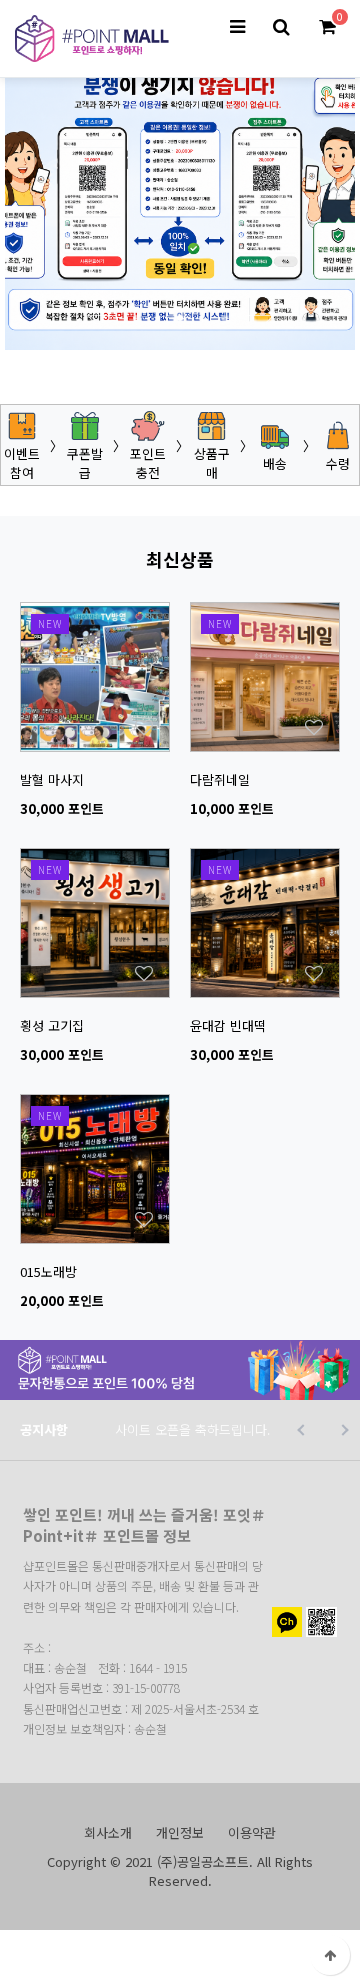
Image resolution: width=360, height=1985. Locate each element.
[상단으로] (330, 1955)
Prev (100, 316)
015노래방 (48, 1271)
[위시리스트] (95, 612)
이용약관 (252, 1832)
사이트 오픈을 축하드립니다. (192, 1429)
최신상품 (180, 559)
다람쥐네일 (220, 779)
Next (260, 316)
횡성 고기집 (52, 1025)
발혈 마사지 (52, 779)
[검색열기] (281, 27)
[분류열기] (237, 27)
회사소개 (108, 1832)
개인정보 (180, 1832)
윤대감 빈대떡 (228, 1025)
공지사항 (44, 1429)
